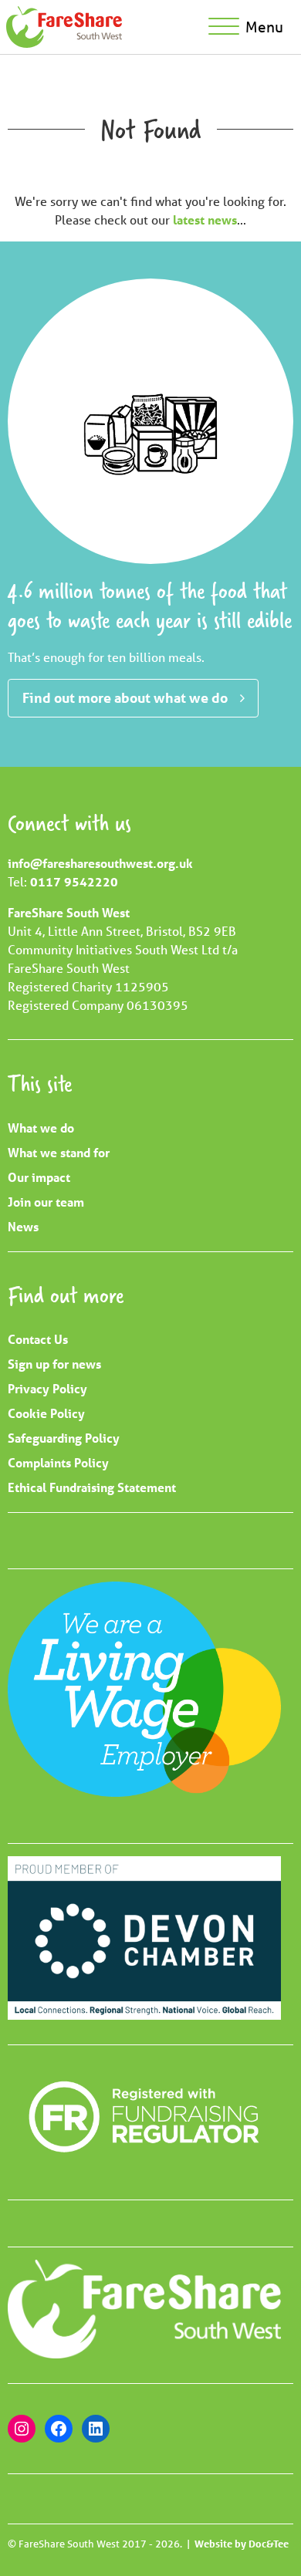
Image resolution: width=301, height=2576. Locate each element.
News (23, 1226)
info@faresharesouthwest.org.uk (100, 863)
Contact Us (38, 1339)
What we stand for (59, 1152)
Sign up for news (54, 1364)
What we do (41, 1128)
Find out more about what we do (125, 697)
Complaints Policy (58, 1462)
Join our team (46, 1202)
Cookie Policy (46, 1413)
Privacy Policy (47, 1388)
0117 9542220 (74, 881)
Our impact (39, 1177)
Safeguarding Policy (64, 1438)
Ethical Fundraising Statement (92, 1487)
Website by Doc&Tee (242, 2544)
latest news (205, 219)
